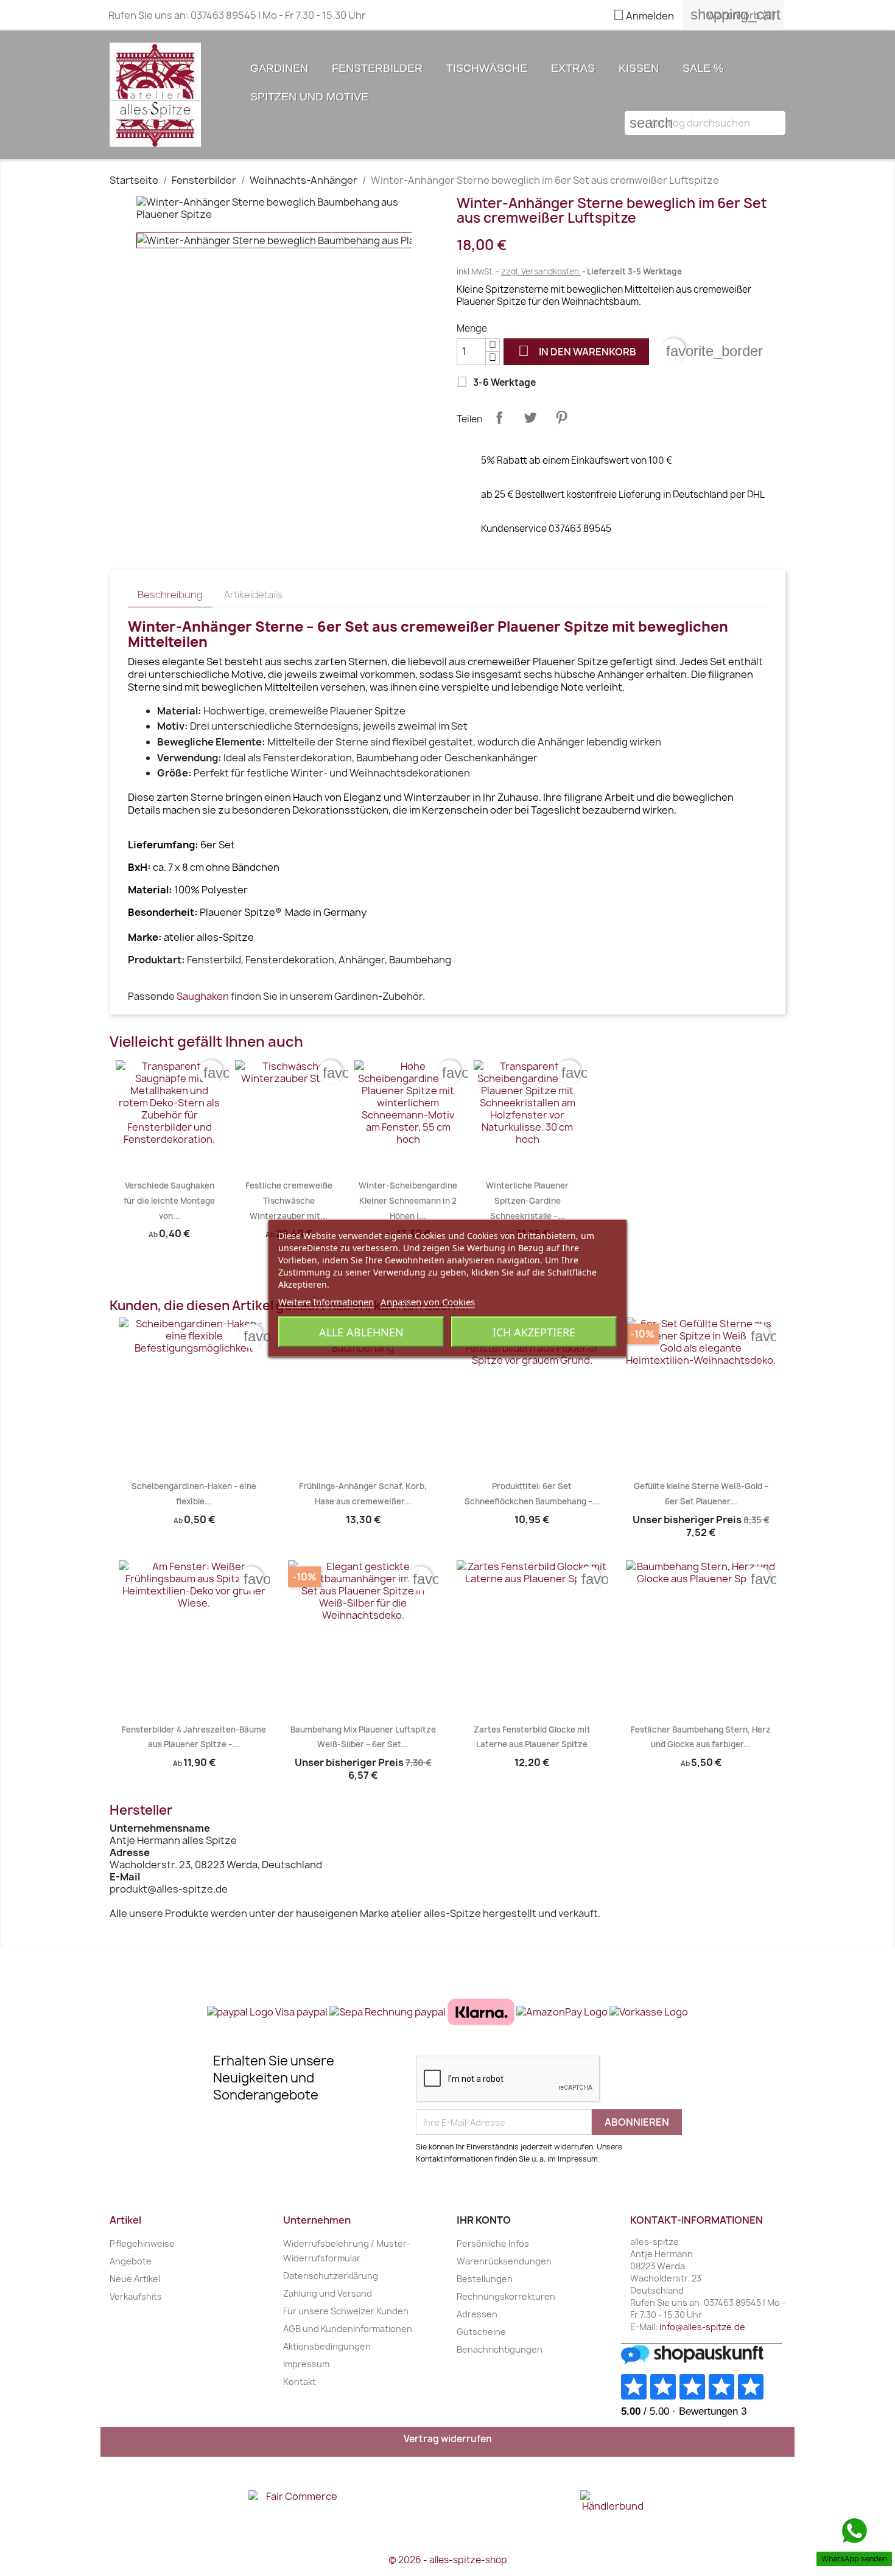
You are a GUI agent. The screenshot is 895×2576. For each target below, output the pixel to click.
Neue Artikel (135, 2279)
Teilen (499, 417)
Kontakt (300, 2382)
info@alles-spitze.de (702, 2327)
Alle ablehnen (361, 1332)
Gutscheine (481, 2332)
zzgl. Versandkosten (541, 271)
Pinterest (561, 417)
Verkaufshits (136, 2296)
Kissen (639, 68)
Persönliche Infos (493, 2243)
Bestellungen (485, 2279)
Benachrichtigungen (500, 2349)
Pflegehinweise (142, 2243)
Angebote (131, 2261)
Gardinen (279, 68)
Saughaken (203, 996)
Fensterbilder (377, 68)
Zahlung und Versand (328, 2293)
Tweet (530, 417)
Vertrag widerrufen (448, 2439)
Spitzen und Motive (309, 97)
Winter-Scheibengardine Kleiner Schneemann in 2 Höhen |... (408, 1200)
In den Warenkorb (577, 351)
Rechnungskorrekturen (506, 2296)
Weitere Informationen (326, 1301)
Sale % (703, 68)
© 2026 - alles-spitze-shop (448, 2560)
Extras (573, 68)
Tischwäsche (487, 68)
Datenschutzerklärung (331, 2276)
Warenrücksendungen (504, 2261)
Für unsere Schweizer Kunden (346, 2311)
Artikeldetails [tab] (253, 595)
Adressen (477, 2314)
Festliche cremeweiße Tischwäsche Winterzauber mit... (289, 1200)
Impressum (306, 2364)
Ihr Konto (484, 2220)
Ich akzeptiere (534, 1332)
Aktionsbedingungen (327, 2346)
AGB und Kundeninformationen (348, 2329)
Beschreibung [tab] (170, 595)
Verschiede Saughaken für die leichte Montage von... (169, 1200)
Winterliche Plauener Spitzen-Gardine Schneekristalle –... (527, 1200)
